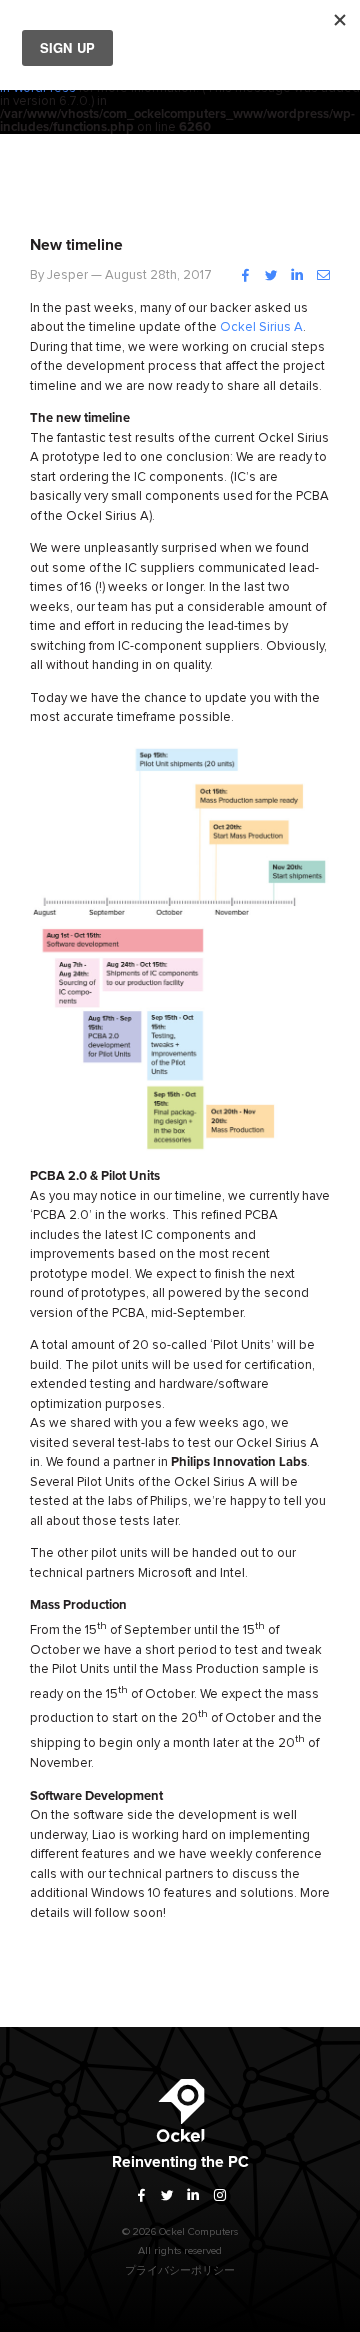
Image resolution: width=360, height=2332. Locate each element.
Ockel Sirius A (261, 327)
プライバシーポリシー (180, 2270)
